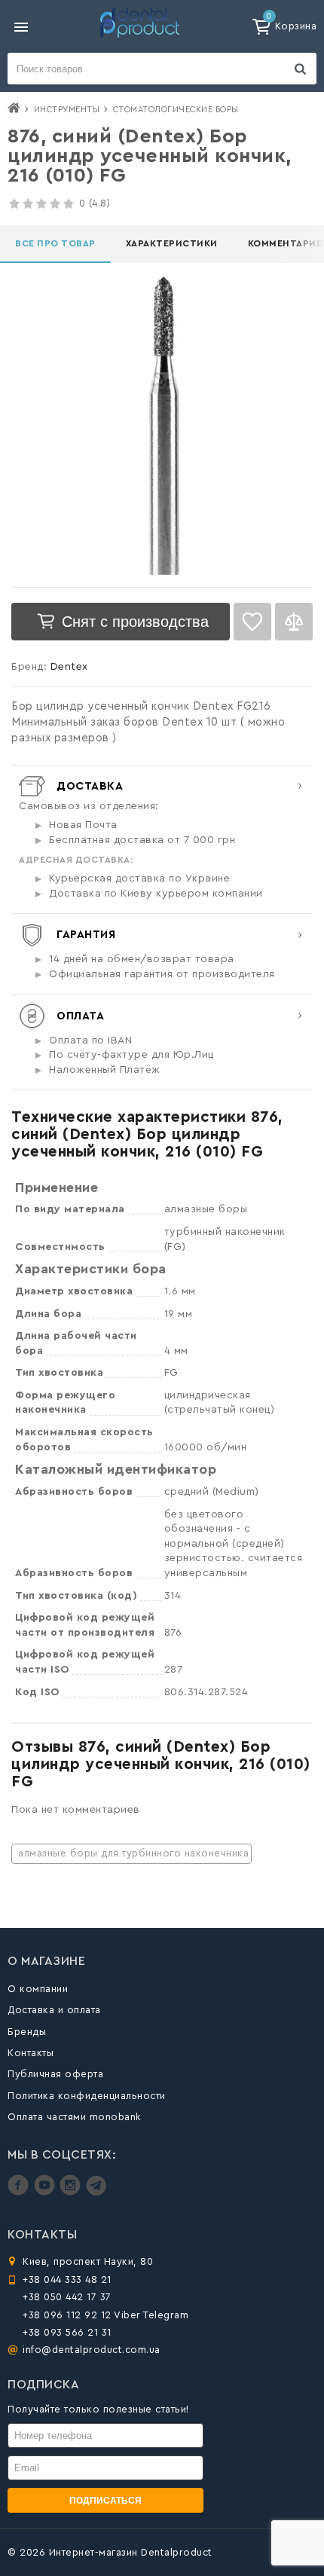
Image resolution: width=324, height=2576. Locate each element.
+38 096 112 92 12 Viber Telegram (105, 2315)
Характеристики (172, 243)
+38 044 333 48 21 (67, 2280)
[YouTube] (46, 2192)
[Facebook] (20, 2192)
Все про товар (55, 243)
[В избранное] (252, 622)
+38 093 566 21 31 (67, 2332)
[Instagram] (72, 2192)
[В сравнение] (294, 622)
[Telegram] (96, 2192)
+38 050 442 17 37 (67, 2297)
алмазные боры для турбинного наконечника (133, 1853)
